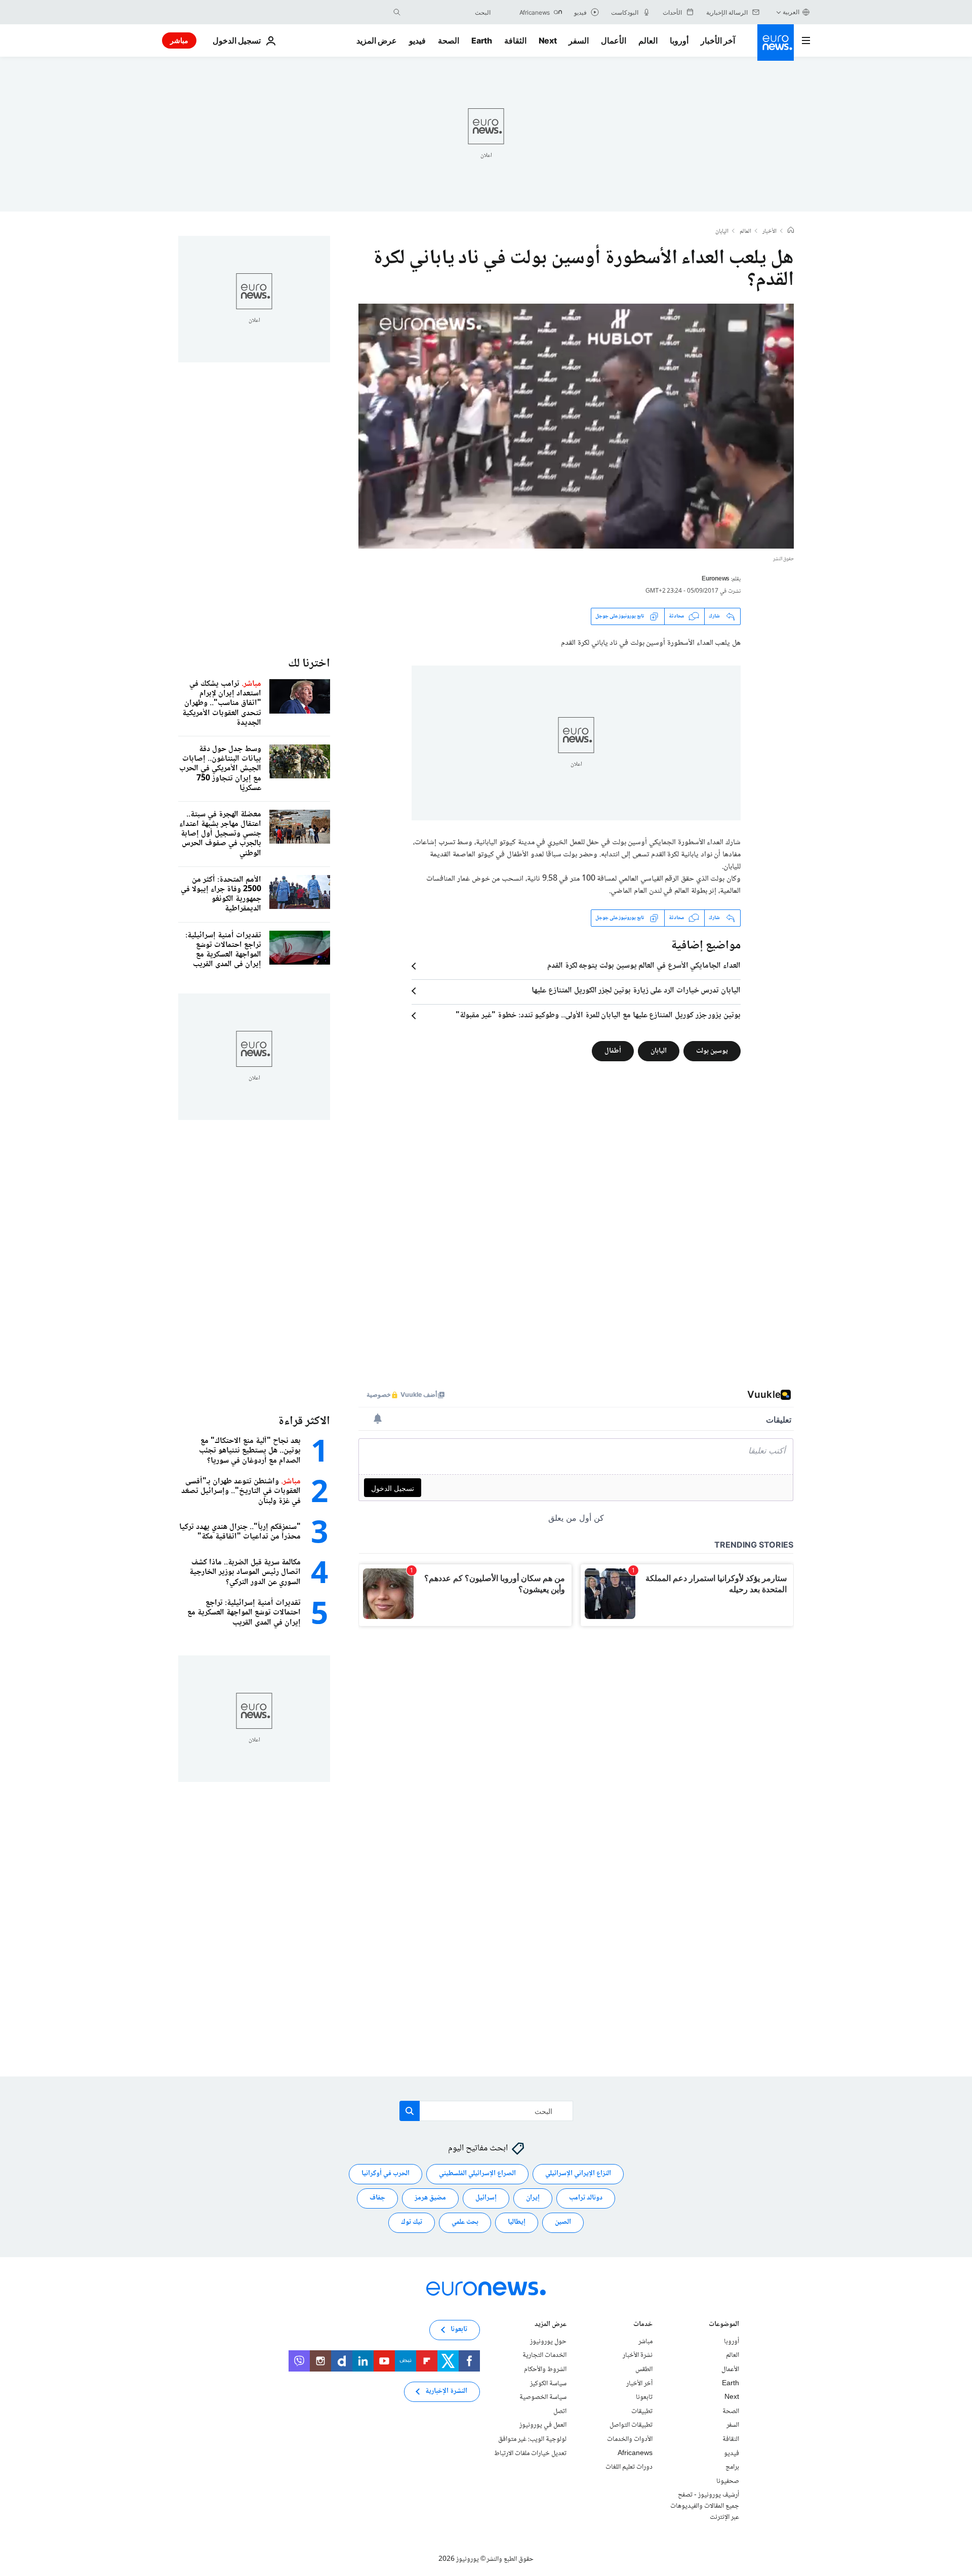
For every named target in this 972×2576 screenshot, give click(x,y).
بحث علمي (465, 2223)
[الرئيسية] (791, 231)
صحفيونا (728, 2481)
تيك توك (412, 2223)
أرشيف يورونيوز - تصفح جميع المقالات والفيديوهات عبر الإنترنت (705, 2506)
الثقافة (515, 40)
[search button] (397, 12)
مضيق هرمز (430, 2198)
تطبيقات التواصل (631, 2426)
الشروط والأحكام (545, 2370)
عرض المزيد (551, 2325)
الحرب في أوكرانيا (386, 2174)
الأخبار (769, 232)
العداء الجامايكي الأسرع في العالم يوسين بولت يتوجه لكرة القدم (644, 966)
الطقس (644, 2370)
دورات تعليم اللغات (629, 2467)
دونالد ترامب (586, 2198)
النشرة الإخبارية (446, 2392)
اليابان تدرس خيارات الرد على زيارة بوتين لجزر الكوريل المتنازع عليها (636, 991)
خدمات (643, 2325)
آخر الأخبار (718, 40)
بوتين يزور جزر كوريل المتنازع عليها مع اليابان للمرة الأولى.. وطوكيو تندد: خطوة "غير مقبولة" (598, 1016)
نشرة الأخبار (638, 2356)
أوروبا (679, 40)
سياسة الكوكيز (548, 2384)
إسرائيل (486, 2198)
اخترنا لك (309, 664)
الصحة (449, 40)
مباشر (179, 40)
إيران (533, 2198)
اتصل (560, 2412)
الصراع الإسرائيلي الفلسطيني (477, 2174)
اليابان (722, 232)
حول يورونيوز (548, 2342)
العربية (791, 12)
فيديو (417, 40)
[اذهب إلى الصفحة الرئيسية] (776, 43)
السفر (579, 40)
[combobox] (448, 12)
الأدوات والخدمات (630, 2439)
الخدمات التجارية (544, 2356)
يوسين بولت (712, 1051)
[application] (576, 426)
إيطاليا (517, 2223)
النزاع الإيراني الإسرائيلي (578, 2174)
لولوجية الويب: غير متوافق (532, 2439)
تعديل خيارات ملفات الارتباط (530, 2454)
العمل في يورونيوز (543, 2426)
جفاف (377, 2198)
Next (548, 40)
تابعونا (644, 2397)
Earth (481, 40)
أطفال (613, 1051)
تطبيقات (642, 2412)
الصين (563, 2223)
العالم (648, 40)
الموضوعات (724, 2325)
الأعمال (614, 40)
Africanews (635, 2454)
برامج (732, 2467)
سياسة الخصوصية (543, 2397)
